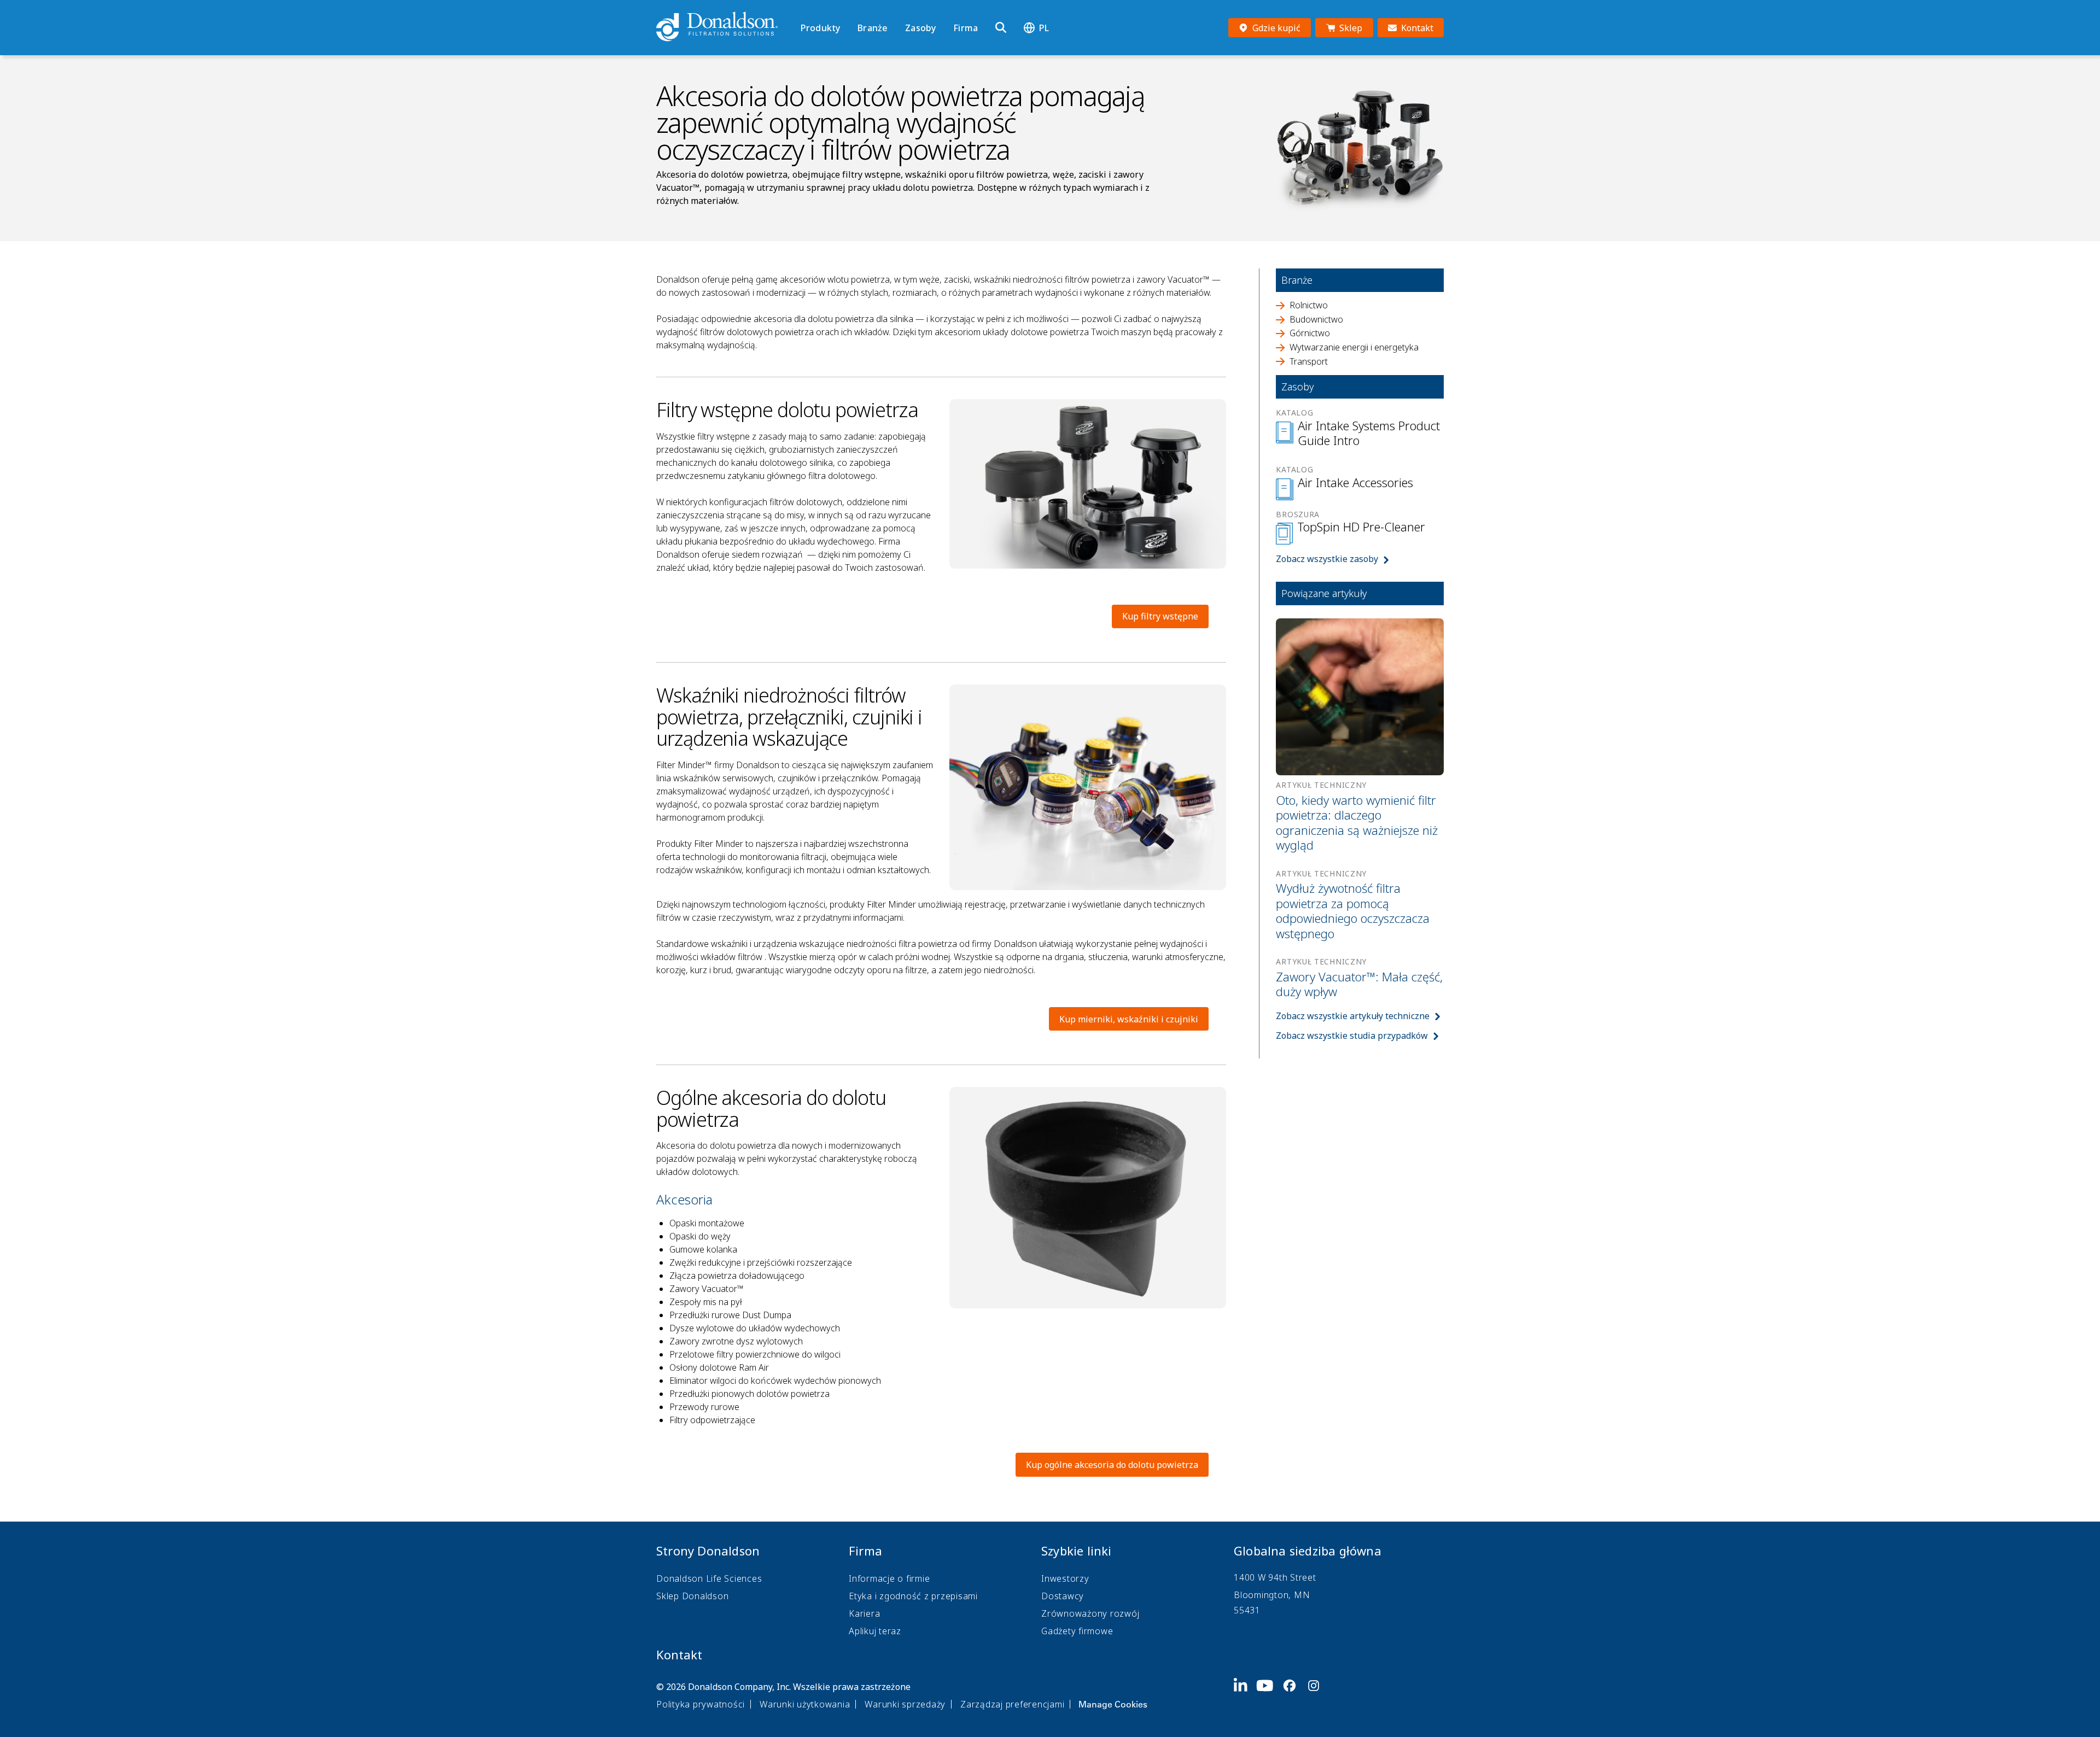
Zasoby (920, 28)
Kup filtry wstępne (1160, 616)
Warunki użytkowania (805, 1704)
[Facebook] (1294, 1694)
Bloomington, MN (1272, 1595)
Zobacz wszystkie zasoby (1327, 559)
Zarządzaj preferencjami (1012, 1704)
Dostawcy (1063, 1596)
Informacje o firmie (889, 1578)
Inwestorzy (1065, 1578)
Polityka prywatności (701, 1704)
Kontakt (679, 1654)
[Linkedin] (1245, 1694)
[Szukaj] (1001, 28)
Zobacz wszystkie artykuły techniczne (1353, 1016)
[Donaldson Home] (724, 27)
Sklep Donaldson (692, 1596)
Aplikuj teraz (875, 1631)
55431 (1247, 1610)
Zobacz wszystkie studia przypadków (1352, 1036)
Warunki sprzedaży (905, 1704)
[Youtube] (1269, 1694)
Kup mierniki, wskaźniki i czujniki (1129, 1019)
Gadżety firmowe (1077, 1631)
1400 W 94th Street (1275, 1577)
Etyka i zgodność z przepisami (913, 1596)
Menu (804, 9)
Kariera (864, 1613)
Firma (966, 28)
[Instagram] (1318, 1694)
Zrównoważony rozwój (1090, 1613)
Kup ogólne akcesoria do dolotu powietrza (1112, 1465)
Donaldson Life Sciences (709, 1578)
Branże (873, 28)
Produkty (820, 28)
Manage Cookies (1113, 1704)
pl (1044, 28)
